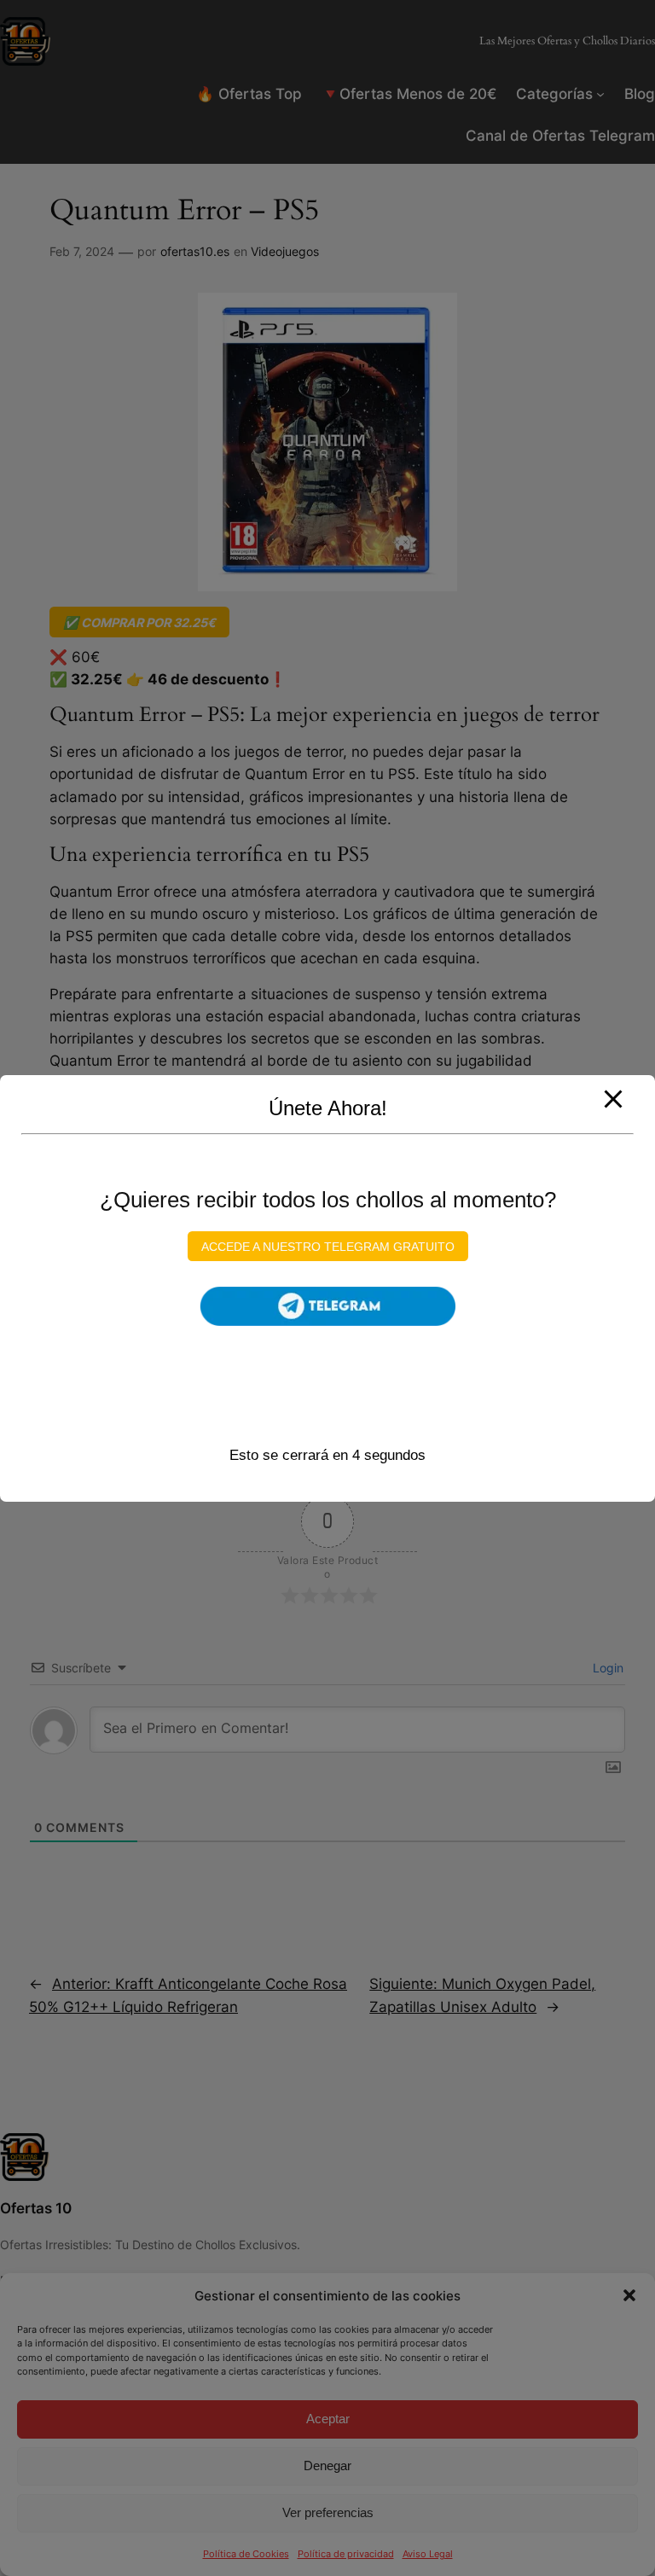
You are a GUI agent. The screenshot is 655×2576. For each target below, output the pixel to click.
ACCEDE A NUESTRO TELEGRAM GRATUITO (328, 1246)
